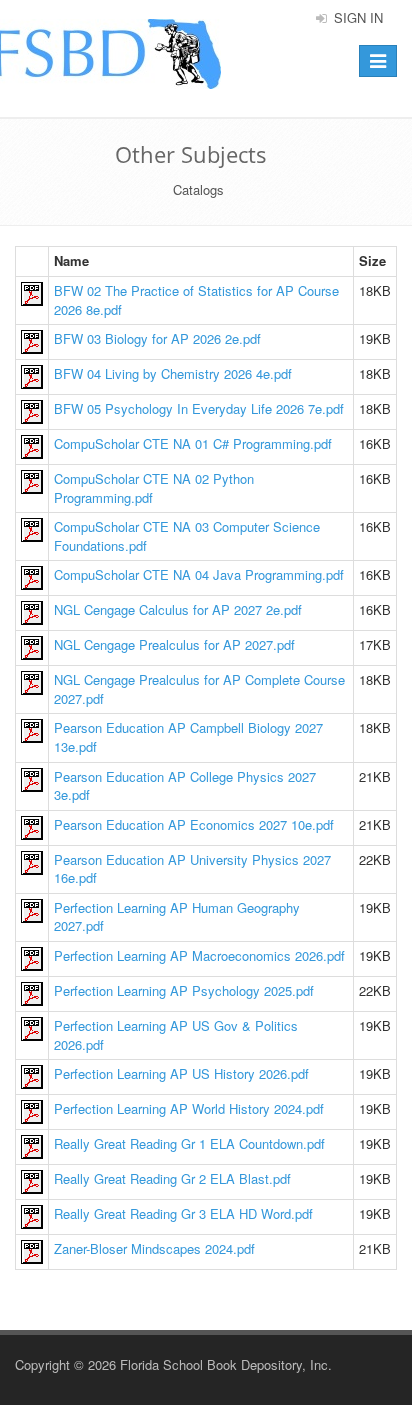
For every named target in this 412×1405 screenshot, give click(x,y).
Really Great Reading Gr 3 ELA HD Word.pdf (183, 1213)
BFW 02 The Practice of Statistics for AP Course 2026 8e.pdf (196, 300)
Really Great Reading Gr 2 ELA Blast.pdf (172, 1178)
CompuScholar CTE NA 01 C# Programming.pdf (193, 443)
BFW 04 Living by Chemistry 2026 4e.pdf (173, 373)
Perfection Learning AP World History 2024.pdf (189, 1108)
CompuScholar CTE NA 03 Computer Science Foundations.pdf (187, 536)
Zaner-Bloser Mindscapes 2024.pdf (154, 1248)
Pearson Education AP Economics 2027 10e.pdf (194, 824)
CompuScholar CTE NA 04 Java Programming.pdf (199, 574)
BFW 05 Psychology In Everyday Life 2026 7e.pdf (199, 408)
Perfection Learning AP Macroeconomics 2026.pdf (199, 955)
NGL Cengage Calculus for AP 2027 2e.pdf (178, 609)
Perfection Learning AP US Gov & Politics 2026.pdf (176, 1035)
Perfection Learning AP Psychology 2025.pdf (184, 990)
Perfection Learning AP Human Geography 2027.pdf (177, 917)
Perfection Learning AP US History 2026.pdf (181, 1073)
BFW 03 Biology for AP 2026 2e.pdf (157, 338)
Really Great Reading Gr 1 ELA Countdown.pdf (189, 1143)
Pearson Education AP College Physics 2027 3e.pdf (185, 786)
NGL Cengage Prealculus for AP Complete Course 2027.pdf (199, 689)
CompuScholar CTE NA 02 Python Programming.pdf (154, 488)
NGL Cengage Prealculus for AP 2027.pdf (174, 644)
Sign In (356, 17)
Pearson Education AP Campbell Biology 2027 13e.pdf (188, 737)
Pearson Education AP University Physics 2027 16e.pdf (192, 869)
